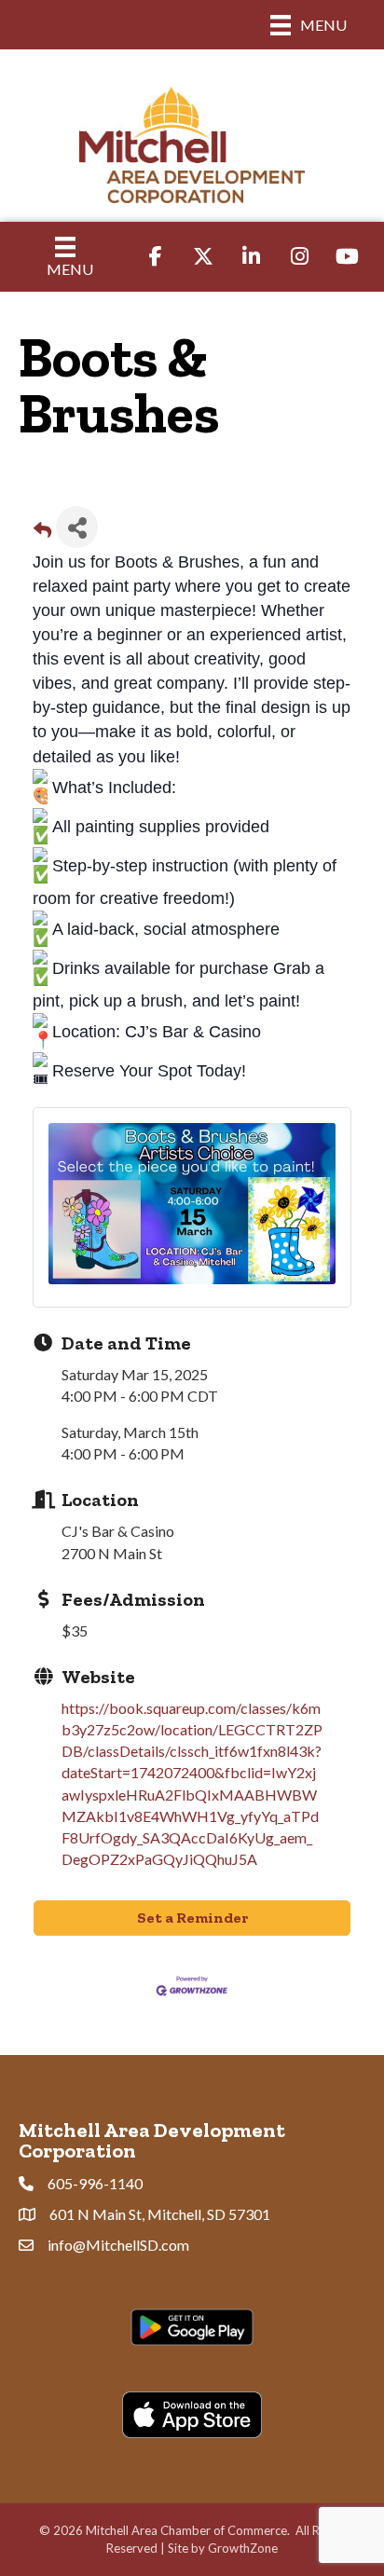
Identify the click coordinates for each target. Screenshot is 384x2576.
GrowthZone (243, 2548)
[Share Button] (77, 527)
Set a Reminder (192, 1918)
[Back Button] (42, 533)
